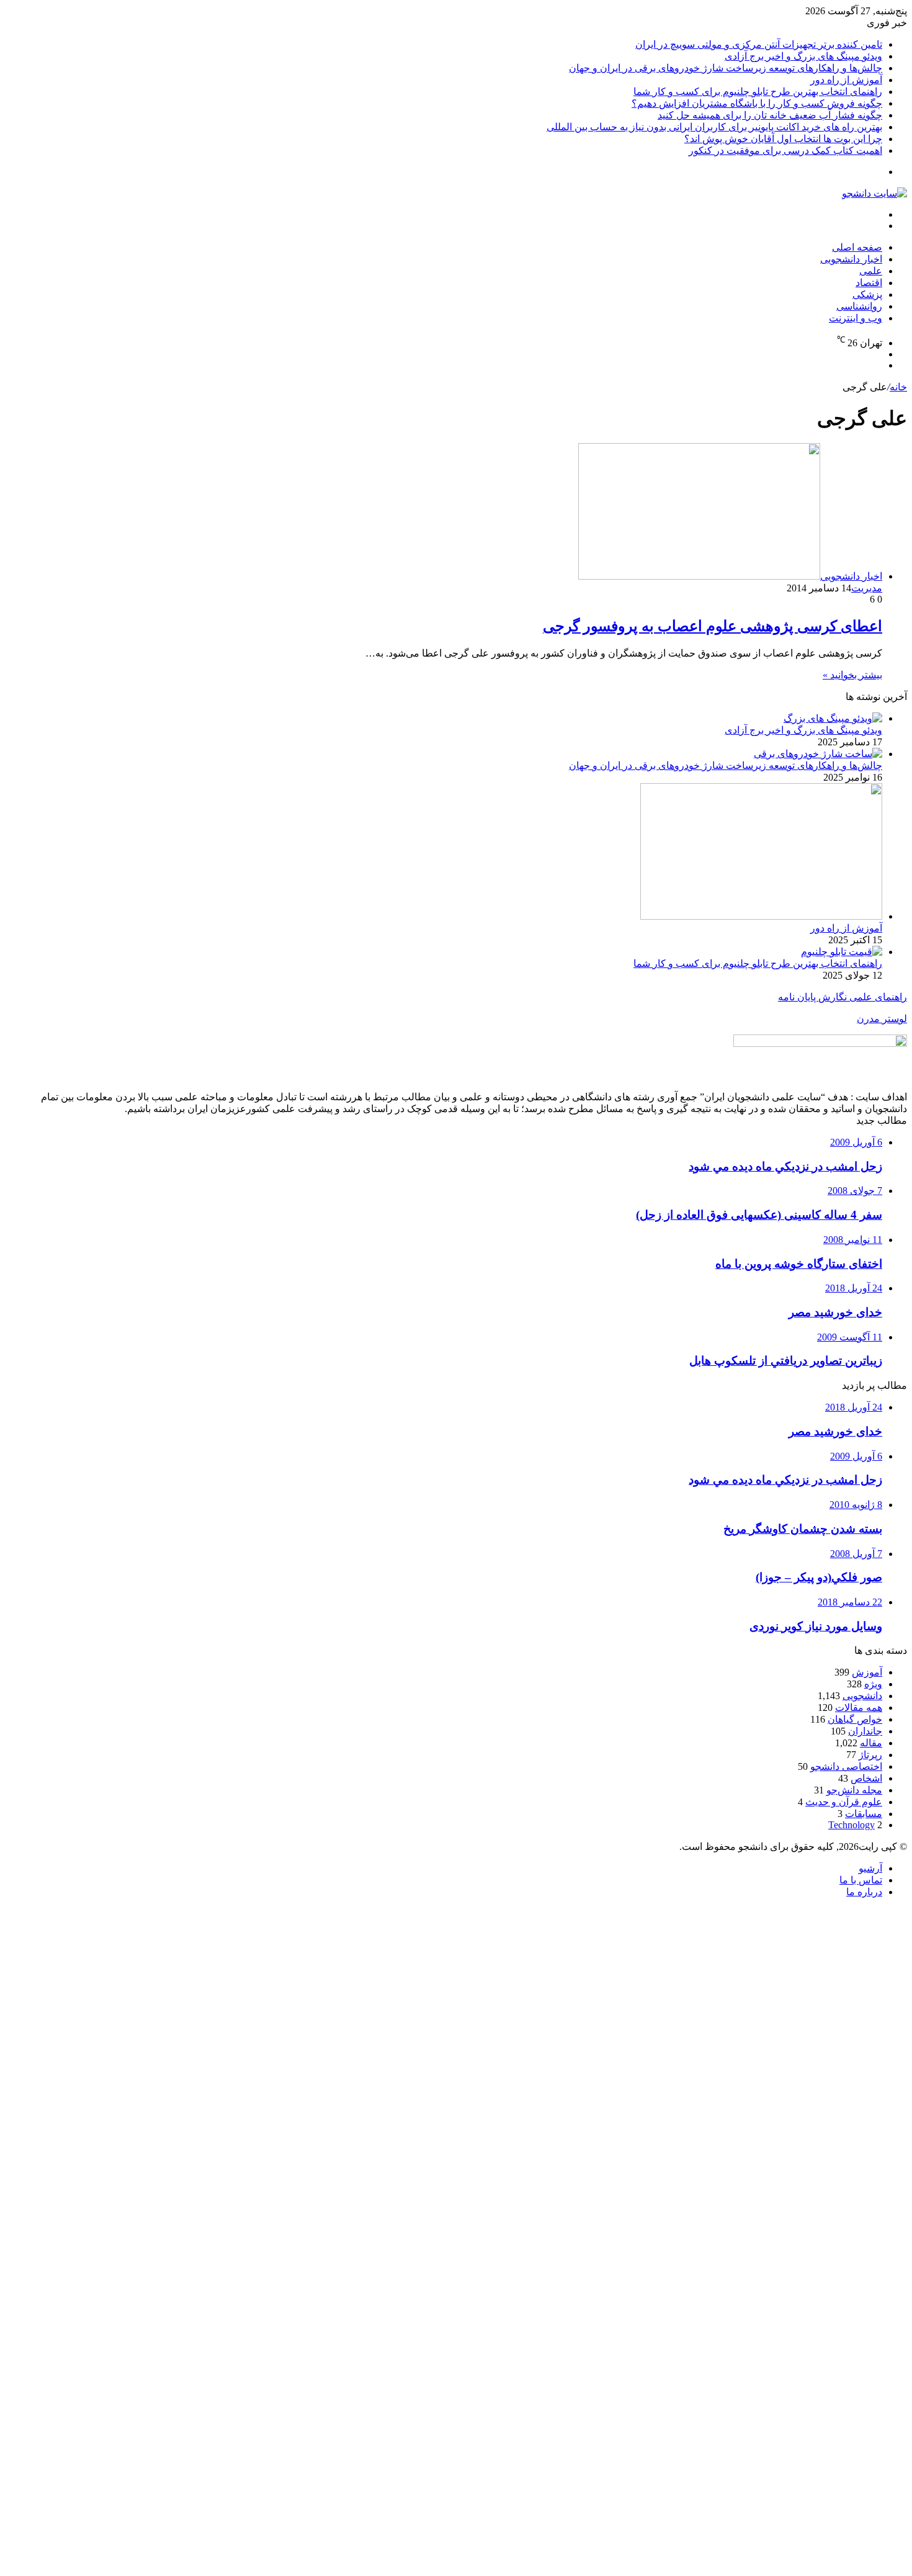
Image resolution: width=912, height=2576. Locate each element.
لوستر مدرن (882, 1019)
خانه (898, 387)
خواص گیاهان (855, 1719)
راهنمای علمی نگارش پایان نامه (843, 997)
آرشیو (870, 1868)
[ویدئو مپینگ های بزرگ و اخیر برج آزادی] (833, 718)
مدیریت (867, 588)
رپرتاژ (870, 1755)
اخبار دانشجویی (851, 259)
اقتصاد (869, 283)
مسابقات (864, 1814)
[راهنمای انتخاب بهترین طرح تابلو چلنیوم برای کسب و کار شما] (842, 952)
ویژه (873, 1684)
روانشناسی (859, 306)
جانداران (865, 1731)
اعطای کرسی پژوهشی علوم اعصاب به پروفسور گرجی (713, 626)
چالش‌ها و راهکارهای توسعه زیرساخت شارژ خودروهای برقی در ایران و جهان (726, 68)
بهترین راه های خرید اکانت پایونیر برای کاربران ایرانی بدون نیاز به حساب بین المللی (714, 127)
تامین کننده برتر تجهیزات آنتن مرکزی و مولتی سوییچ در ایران (759, 44)
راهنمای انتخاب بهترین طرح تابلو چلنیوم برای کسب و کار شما (758, 92)
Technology (852, 1825)
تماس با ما (861, 1880)
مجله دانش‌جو (854, 1790)
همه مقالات (859, 1708)
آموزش (867, 1672)
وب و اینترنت (856, 318)
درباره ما (864, 1892)
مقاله (871, 1743)
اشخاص (866, 1778)
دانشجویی (862, 1696)
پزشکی (867, 294)
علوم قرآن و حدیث (844, 1802)
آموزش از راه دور (846, 80)
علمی (871, 271)
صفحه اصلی (857, 247)
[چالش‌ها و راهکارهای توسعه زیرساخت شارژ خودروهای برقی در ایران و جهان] (818, 754)
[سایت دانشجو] (874, 193)
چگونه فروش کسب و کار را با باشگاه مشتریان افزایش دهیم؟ (757, 103)
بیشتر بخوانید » (852, 675)
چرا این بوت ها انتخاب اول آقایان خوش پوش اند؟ (783, 139)
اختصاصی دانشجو (846, 1766)
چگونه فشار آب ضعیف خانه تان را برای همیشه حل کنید (770, 115)
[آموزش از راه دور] (761, 916)
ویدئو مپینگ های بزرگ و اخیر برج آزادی (803, 56)
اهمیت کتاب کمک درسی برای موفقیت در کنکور (785, 150)
